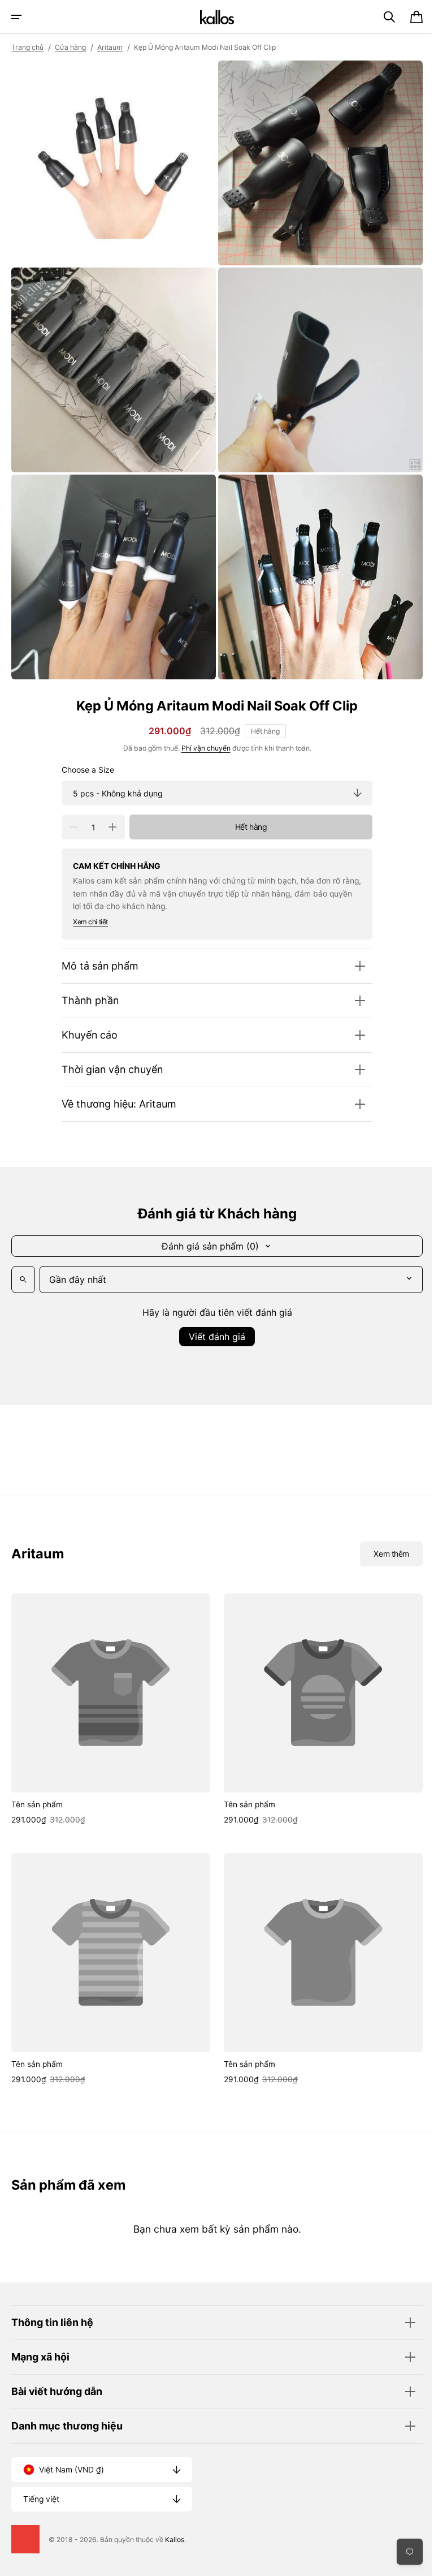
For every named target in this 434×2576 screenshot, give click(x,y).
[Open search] (23, 1267)
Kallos (175, 2540)
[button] (16, 17)
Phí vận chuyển (201, 736)
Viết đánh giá (213, 1324)
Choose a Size (84, 757)
